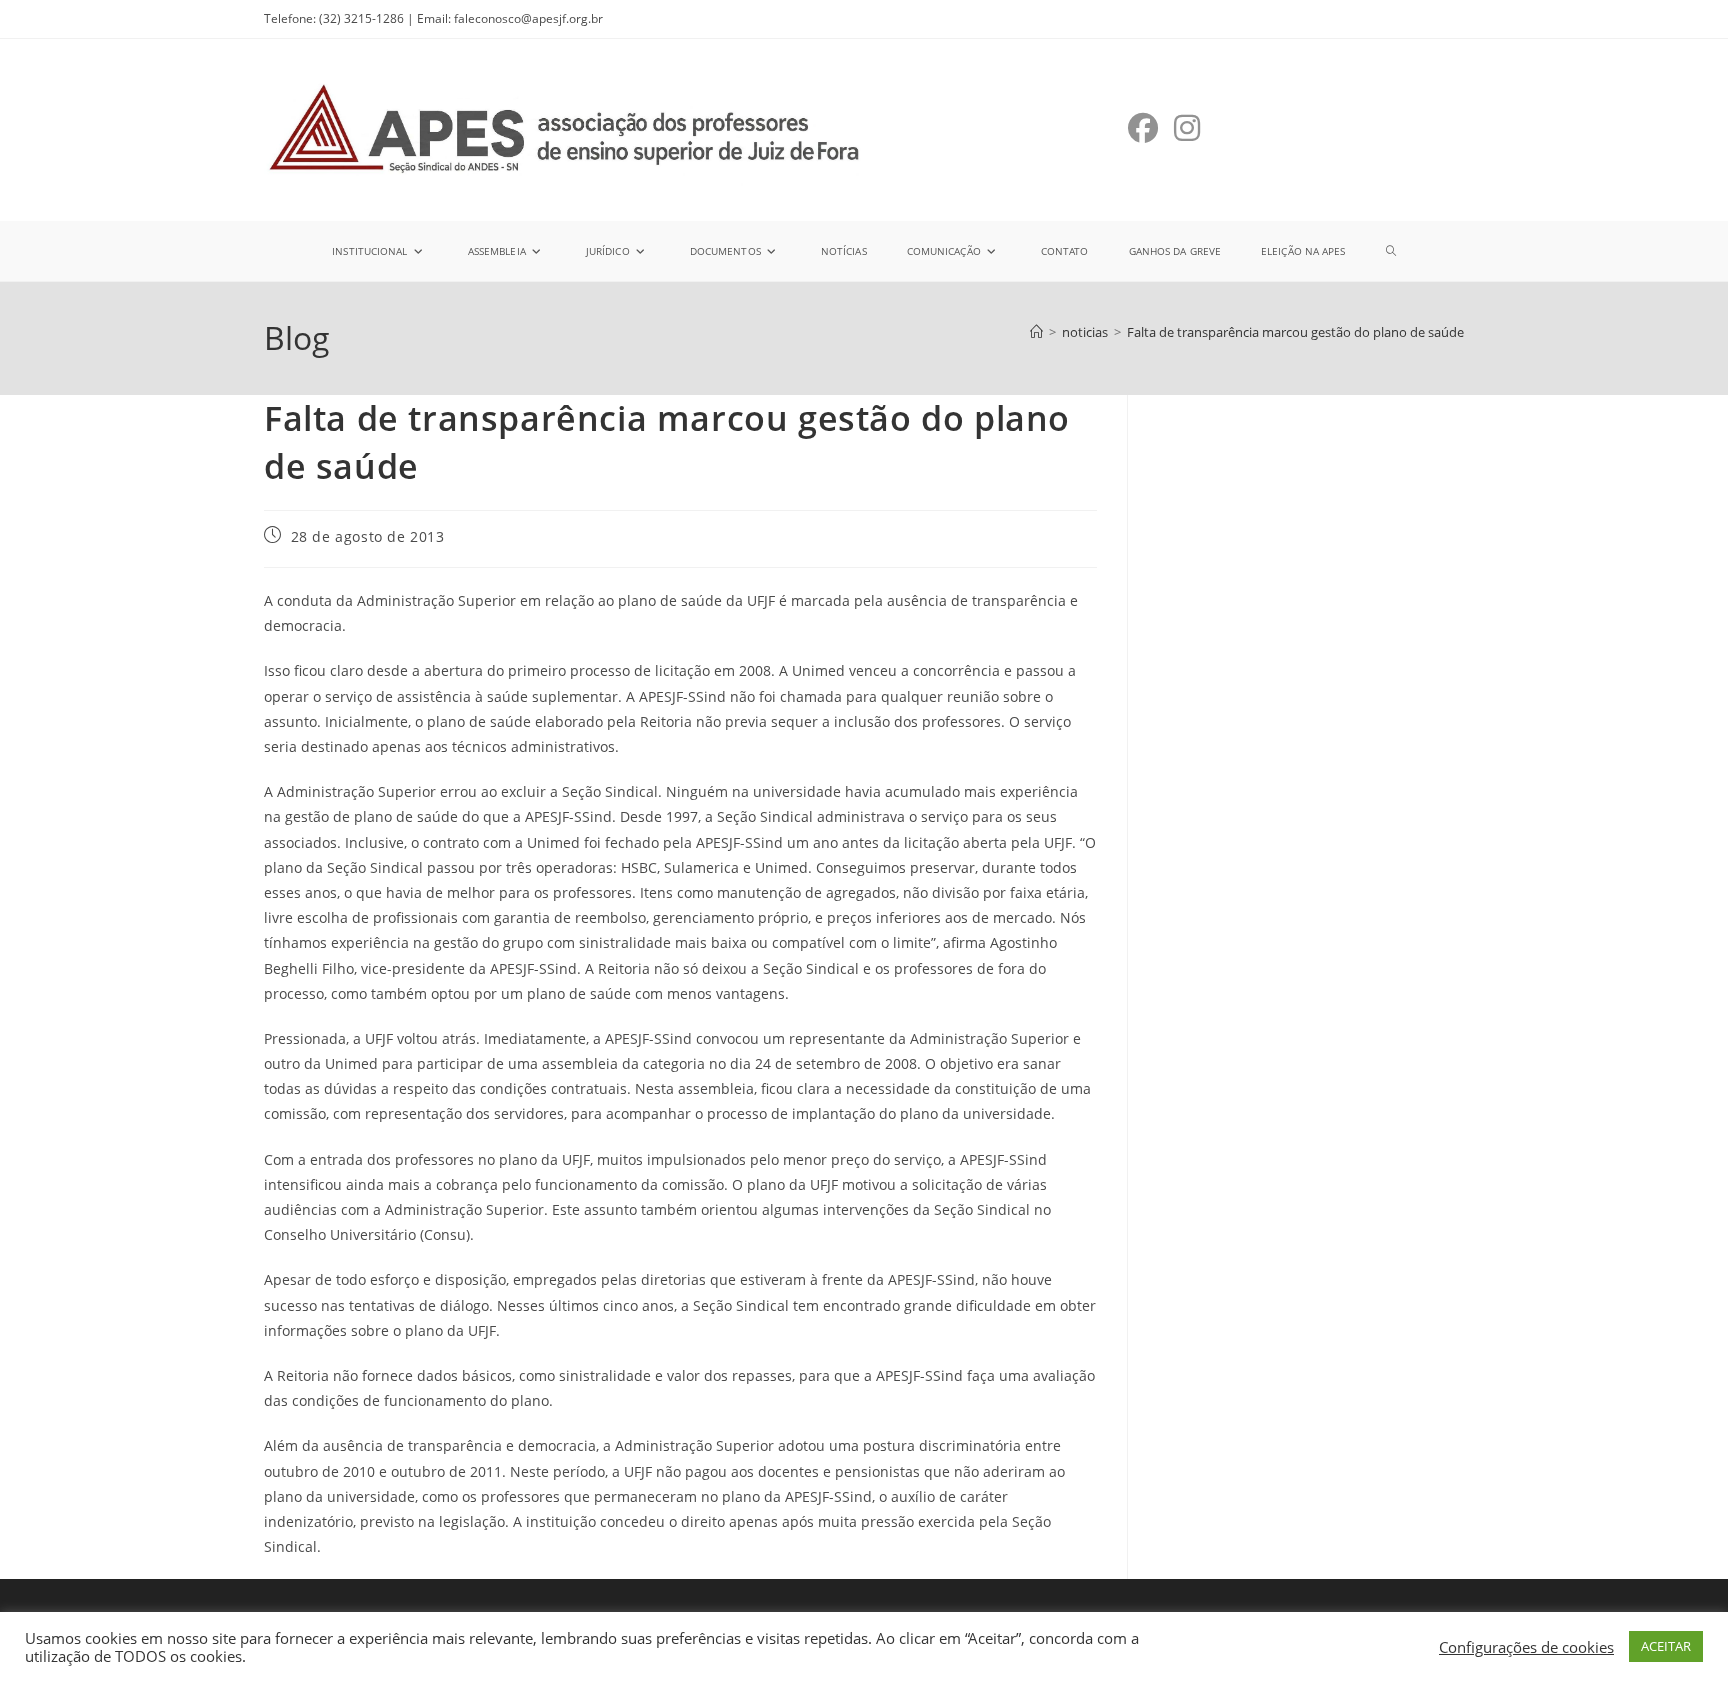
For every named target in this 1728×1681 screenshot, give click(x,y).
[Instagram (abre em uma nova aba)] (1187, 128)
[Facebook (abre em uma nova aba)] (1143, 128)
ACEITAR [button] (1666, 1646)
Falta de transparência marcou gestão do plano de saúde (1295, 332)
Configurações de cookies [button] (1526, 1647)
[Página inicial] (1036, 332)
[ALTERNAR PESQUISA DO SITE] (1391, 251)
